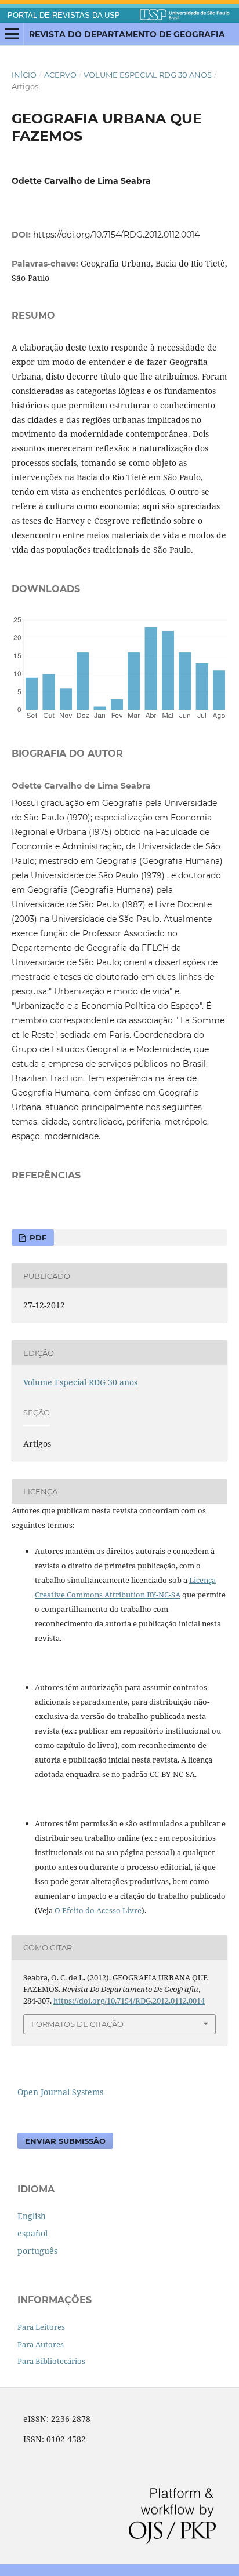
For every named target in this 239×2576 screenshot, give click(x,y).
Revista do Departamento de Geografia (127, 34)
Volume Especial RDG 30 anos (148, 75)
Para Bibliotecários (51, 2361)
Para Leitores (41, 2327)
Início (24, 75)
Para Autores (41, 2344)
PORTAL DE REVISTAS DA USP (64, 16)
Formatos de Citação (77, 2024)
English (32, 2216)
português (37, 2251)
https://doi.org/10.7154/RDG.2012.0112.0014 (116, 235)
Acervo (60, 75)
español (32, 2233)
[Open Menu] (12, 34)
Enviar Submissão (65, 2141)
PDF (37, 1238)
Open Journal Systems (60, 2092)
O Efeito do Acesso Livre (98, 1910)
